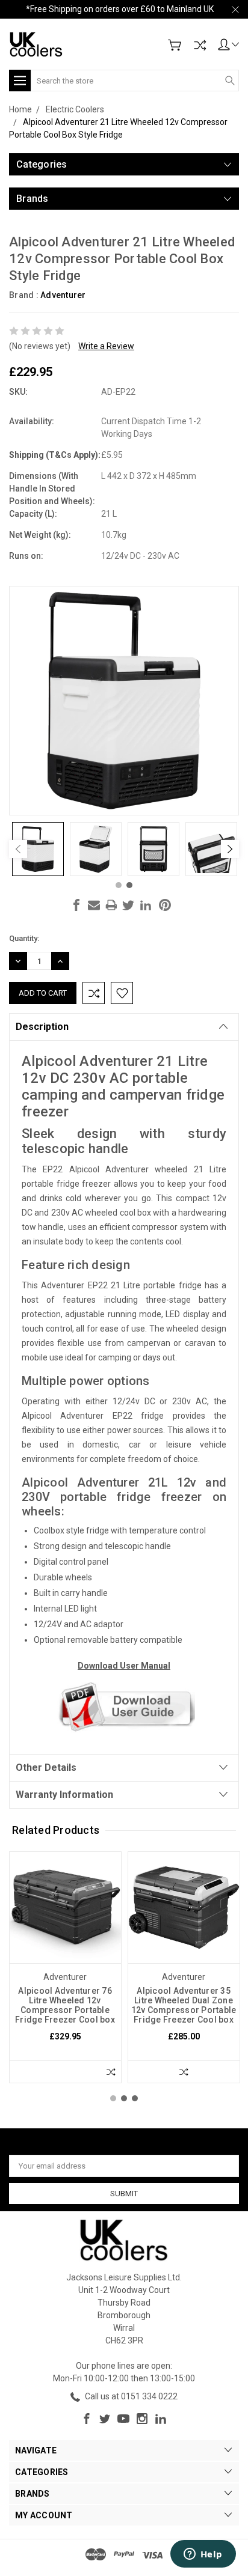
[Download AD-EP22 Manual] (124, 1707)
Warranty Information (64, 1795)
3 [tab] (135, 2098)
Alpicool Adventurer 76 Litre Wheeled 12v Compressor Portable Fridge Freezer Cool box (65, 2005)
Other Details (46, 1768)
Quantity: (24, 938)
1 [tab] (119, 885)
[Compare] (200, 45)
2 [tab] (129, 885)
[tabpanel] (38, 849)
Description (42, 1027)
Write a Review (106, 346)
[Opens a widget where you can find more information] (203, 2555)
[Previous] (18, 849)
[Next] (230, 849)
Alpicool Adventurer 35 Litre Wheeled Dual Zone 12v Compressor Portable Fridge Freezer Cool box (184, 2005)
